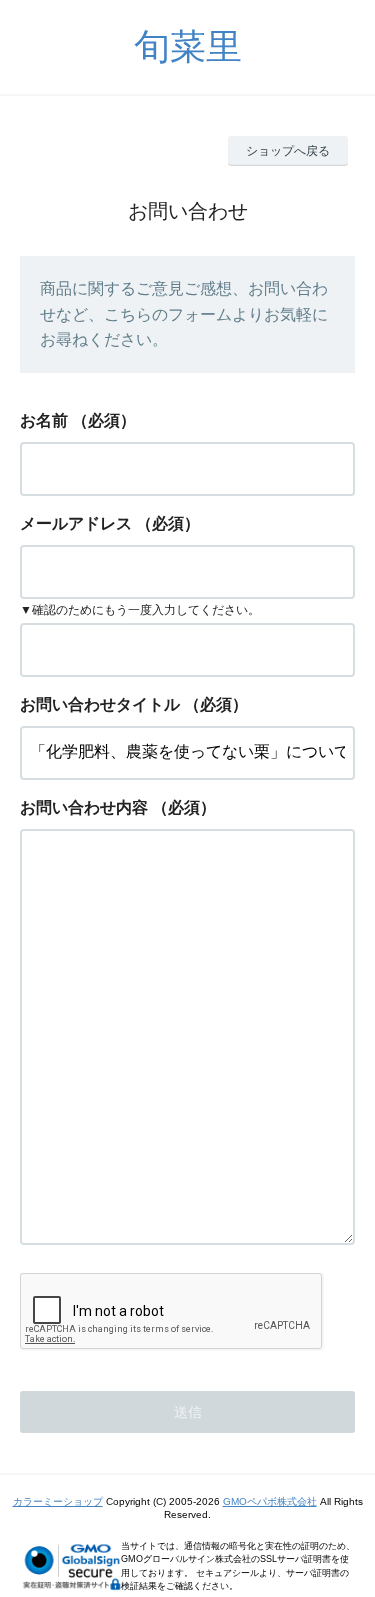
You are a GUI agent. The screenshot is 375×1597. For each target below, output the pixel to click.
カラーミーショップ (58, 1501)
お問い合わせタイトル (100, 704)
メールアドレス (76, 523)
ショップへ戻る (288, 151)
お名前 (44, 420)
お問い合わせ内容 (84, 807)
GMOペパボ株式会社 (270, 1501)
